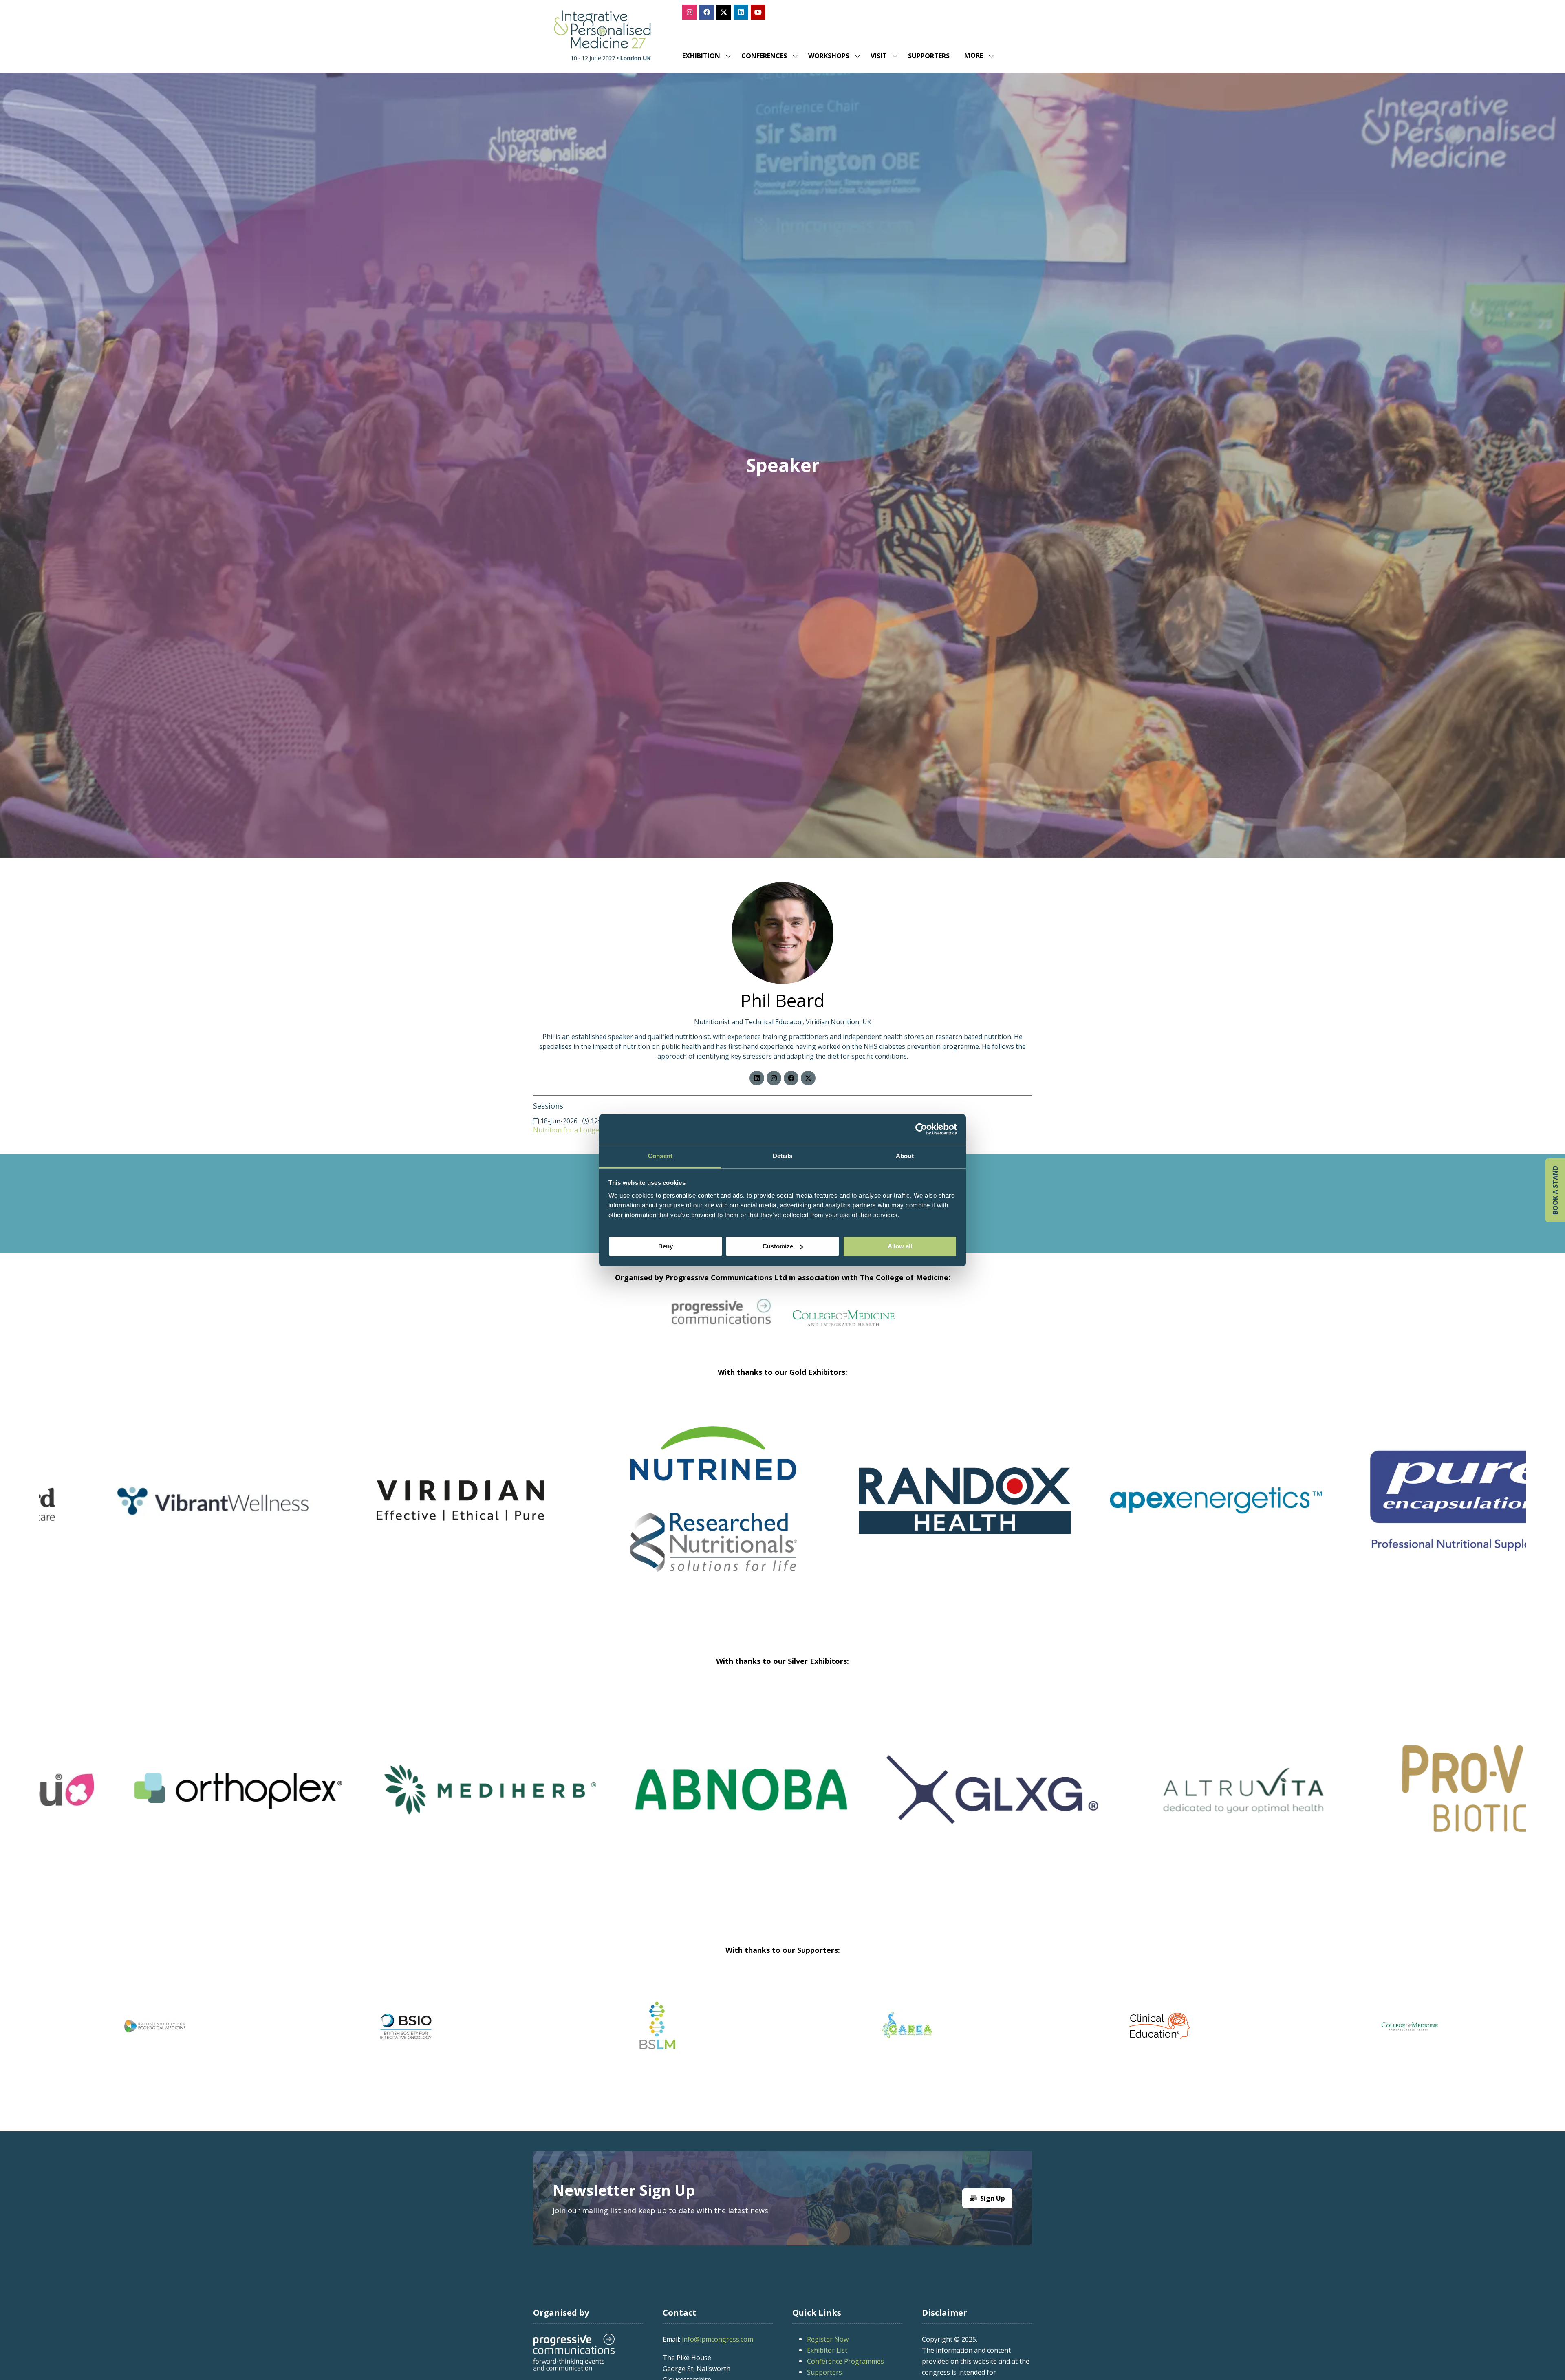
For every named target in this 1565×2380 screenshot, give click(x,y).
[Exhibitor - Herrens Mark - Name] (1159, 1800)
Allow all (900, 1246)
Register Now (828, 2339)
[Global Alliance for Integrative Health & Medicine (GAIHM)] (155, 2026)
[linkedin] (757, 1078)
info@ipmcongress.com (717, 2339)
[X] (724, 12)
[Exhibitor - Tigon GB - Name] (155, 1800)
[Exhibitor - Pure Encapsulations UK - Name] (155, 1511)
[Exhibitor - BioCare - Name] (1410, 1800)
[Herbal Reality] (908, 2026)
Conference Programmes (845, 2361)
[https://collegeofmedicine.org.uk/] (844, 1323)
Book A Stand (1555, 1190)
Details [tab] (783, 1156)
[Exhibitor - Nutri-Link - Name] (657, 1800)
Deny (666, 1246)
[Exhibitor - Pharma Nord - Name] (657, 1511)
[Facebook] (707, 12)
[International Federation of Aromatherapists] (1410, 2026)
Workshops (829, 56)
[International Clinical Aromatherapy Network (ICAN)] (1159, 2026)
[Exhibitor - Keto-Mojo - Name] (406, 1511)
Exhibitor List (827, 2350)
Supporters (929, 56)
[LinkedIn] (741, 12)
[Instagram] (690, 12)
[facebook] (791, 1078)
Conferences (764, 56)
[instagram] (774, 1078)
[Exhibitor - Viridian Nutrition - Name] (1159, 1511)
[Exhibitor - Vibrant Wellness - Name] (908, 1511)
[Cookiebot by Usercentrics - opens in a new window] (921, 1129)
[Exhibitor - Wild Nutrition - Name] (406, 1800)
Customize (778, 1246)
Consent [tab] (660, 1156)
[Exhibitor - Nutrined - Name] (1410, 1511)
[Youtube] (758, 12)
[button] (977, 56)
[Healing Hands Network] (657, 2026)
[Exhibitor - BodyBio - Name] (908, 1800)
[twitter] (808, 1078)
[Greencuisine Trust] (406, 2026)
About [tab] (905, 1156)
